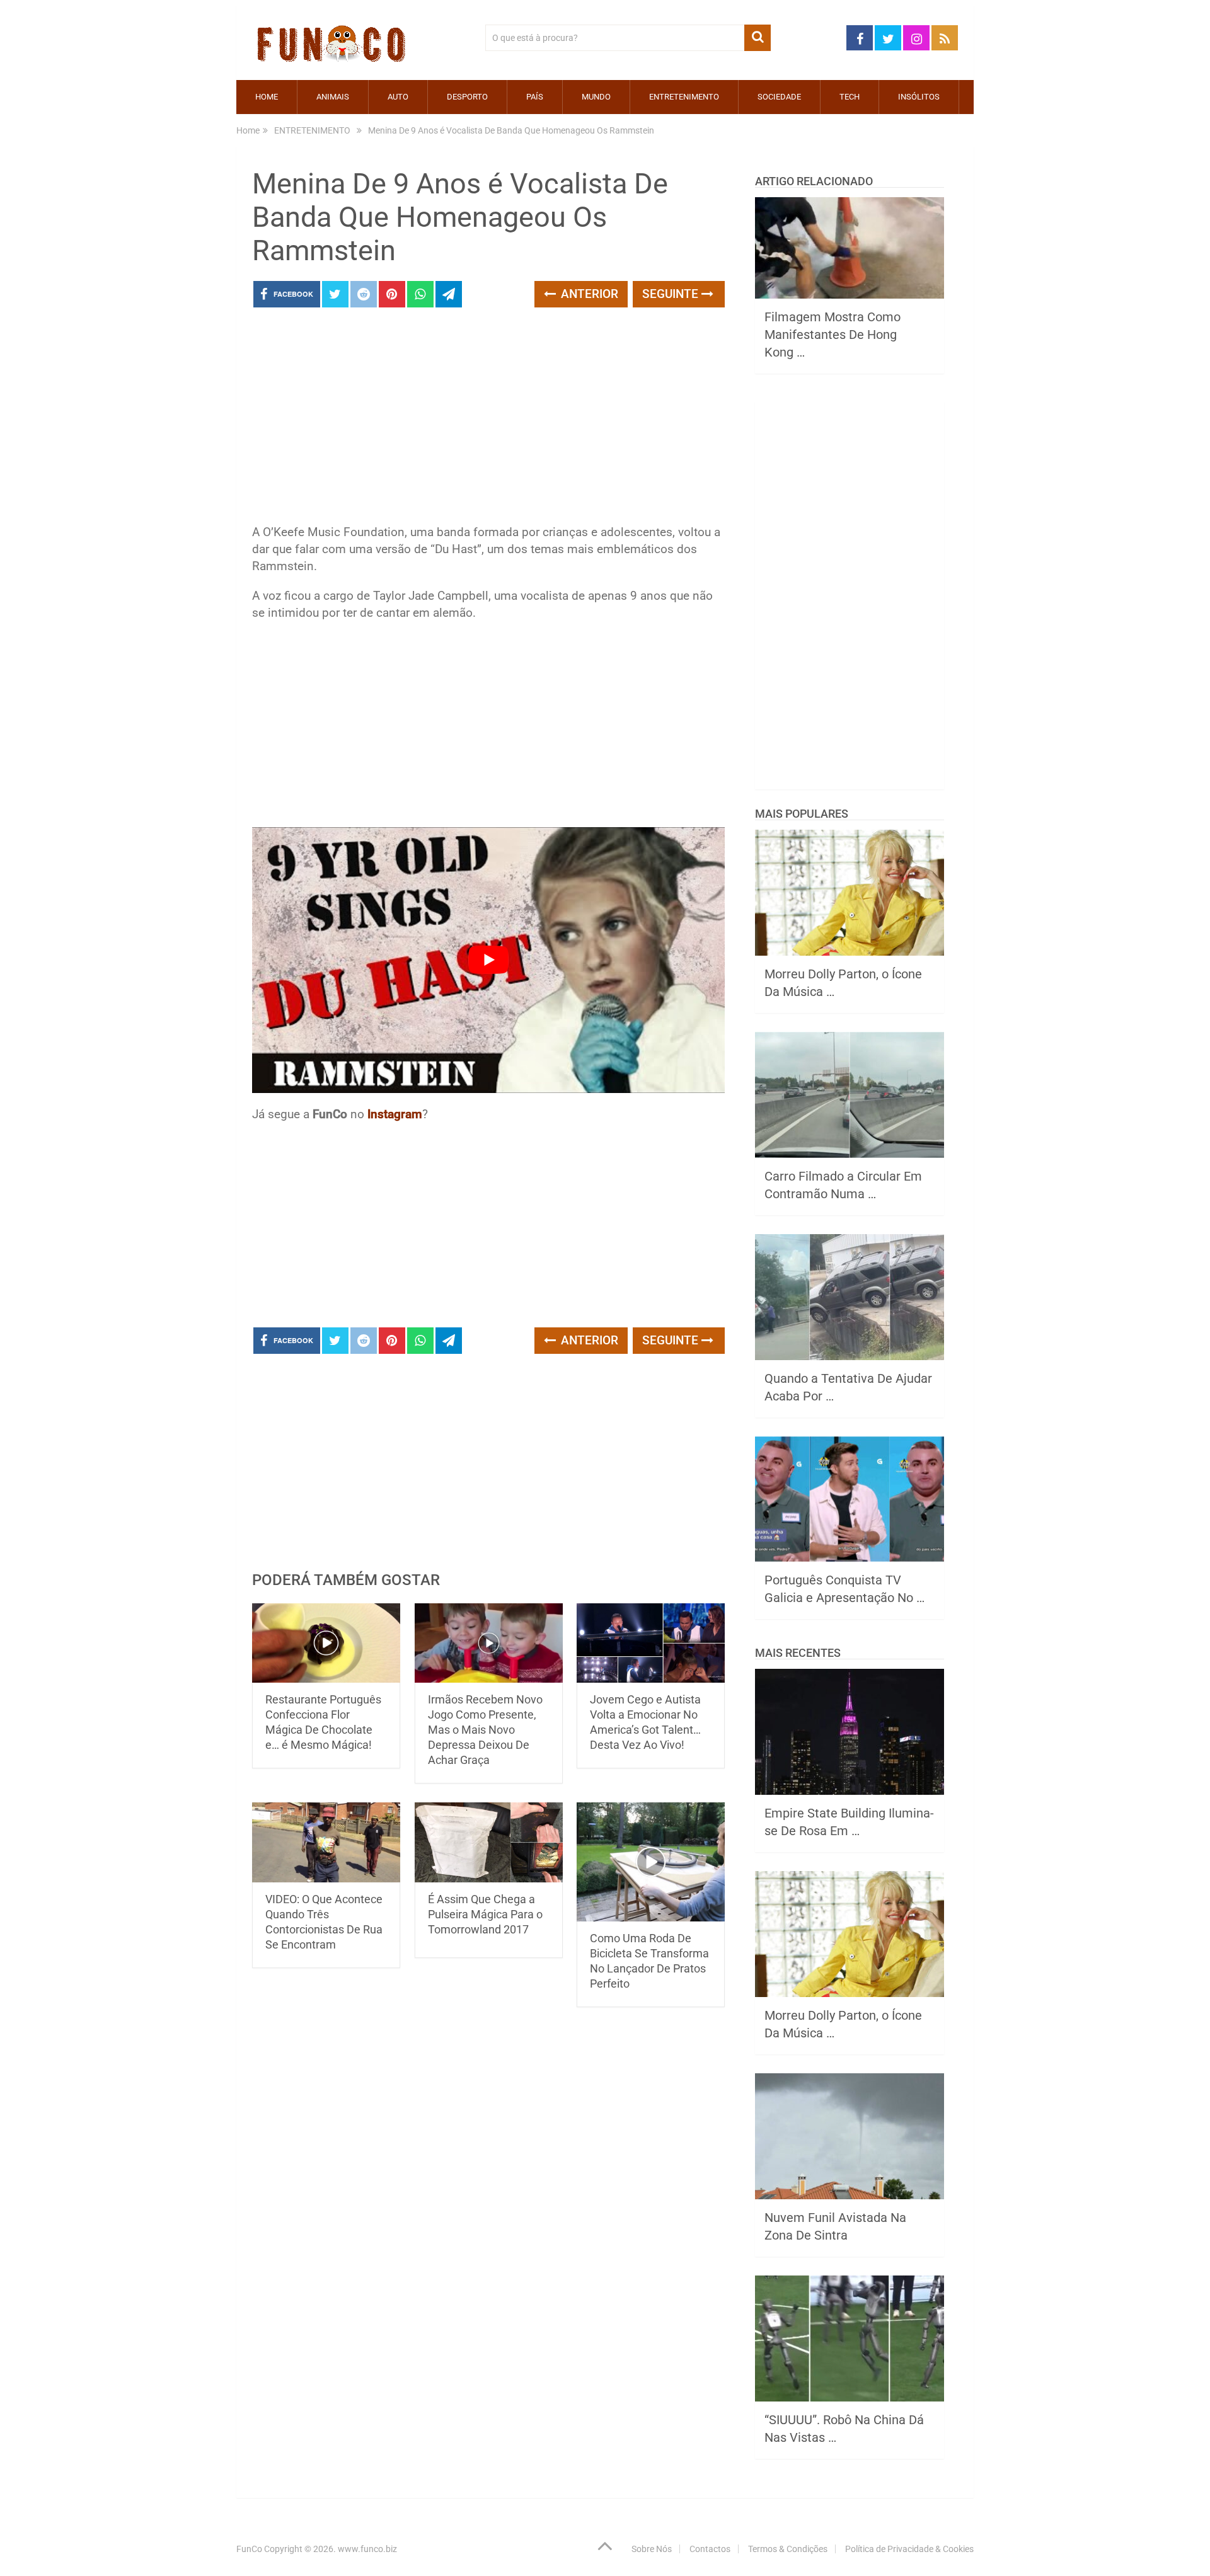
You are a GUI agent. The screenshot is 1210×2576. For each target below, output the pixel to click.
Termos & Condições (788, 2549)
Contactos (710, 2549)
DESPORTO (467, 97)
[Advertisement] (488, 420)
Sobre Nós (652, 2549)
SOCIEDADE (779, 97)
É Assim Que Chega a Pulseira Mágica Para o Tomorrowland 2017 (485, 1914)
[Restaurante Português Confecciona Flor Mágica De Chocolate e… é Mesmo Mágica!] (326, 1643)
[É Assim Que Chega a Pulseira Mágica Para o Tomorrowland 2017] (489, 1842)
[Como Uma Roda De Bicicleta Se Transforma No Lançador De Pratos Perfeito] (651, 1862)
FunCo (249, 2549)
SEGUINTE (672, 294)
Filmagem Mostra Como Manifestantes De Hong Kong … (833, 335)
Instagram (395, 1114)
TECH (850, 97)
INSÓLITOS (919, 97)
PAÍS (535, 97)
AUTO (398, 97)
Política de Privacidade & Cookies (909, 2549)
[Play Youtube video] (488, 960)
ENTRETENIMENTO (684, 97)
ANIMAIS (333, 97)
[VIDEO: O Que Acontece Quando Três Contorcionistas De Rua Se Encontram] (326, 1842)
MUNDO (596, 97)
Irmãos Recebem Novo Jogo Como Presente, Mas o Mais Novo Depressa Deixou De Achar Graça (485, 1730)
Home (267, 97)
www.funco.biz (367, 2549)
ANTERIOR (588, 294)
